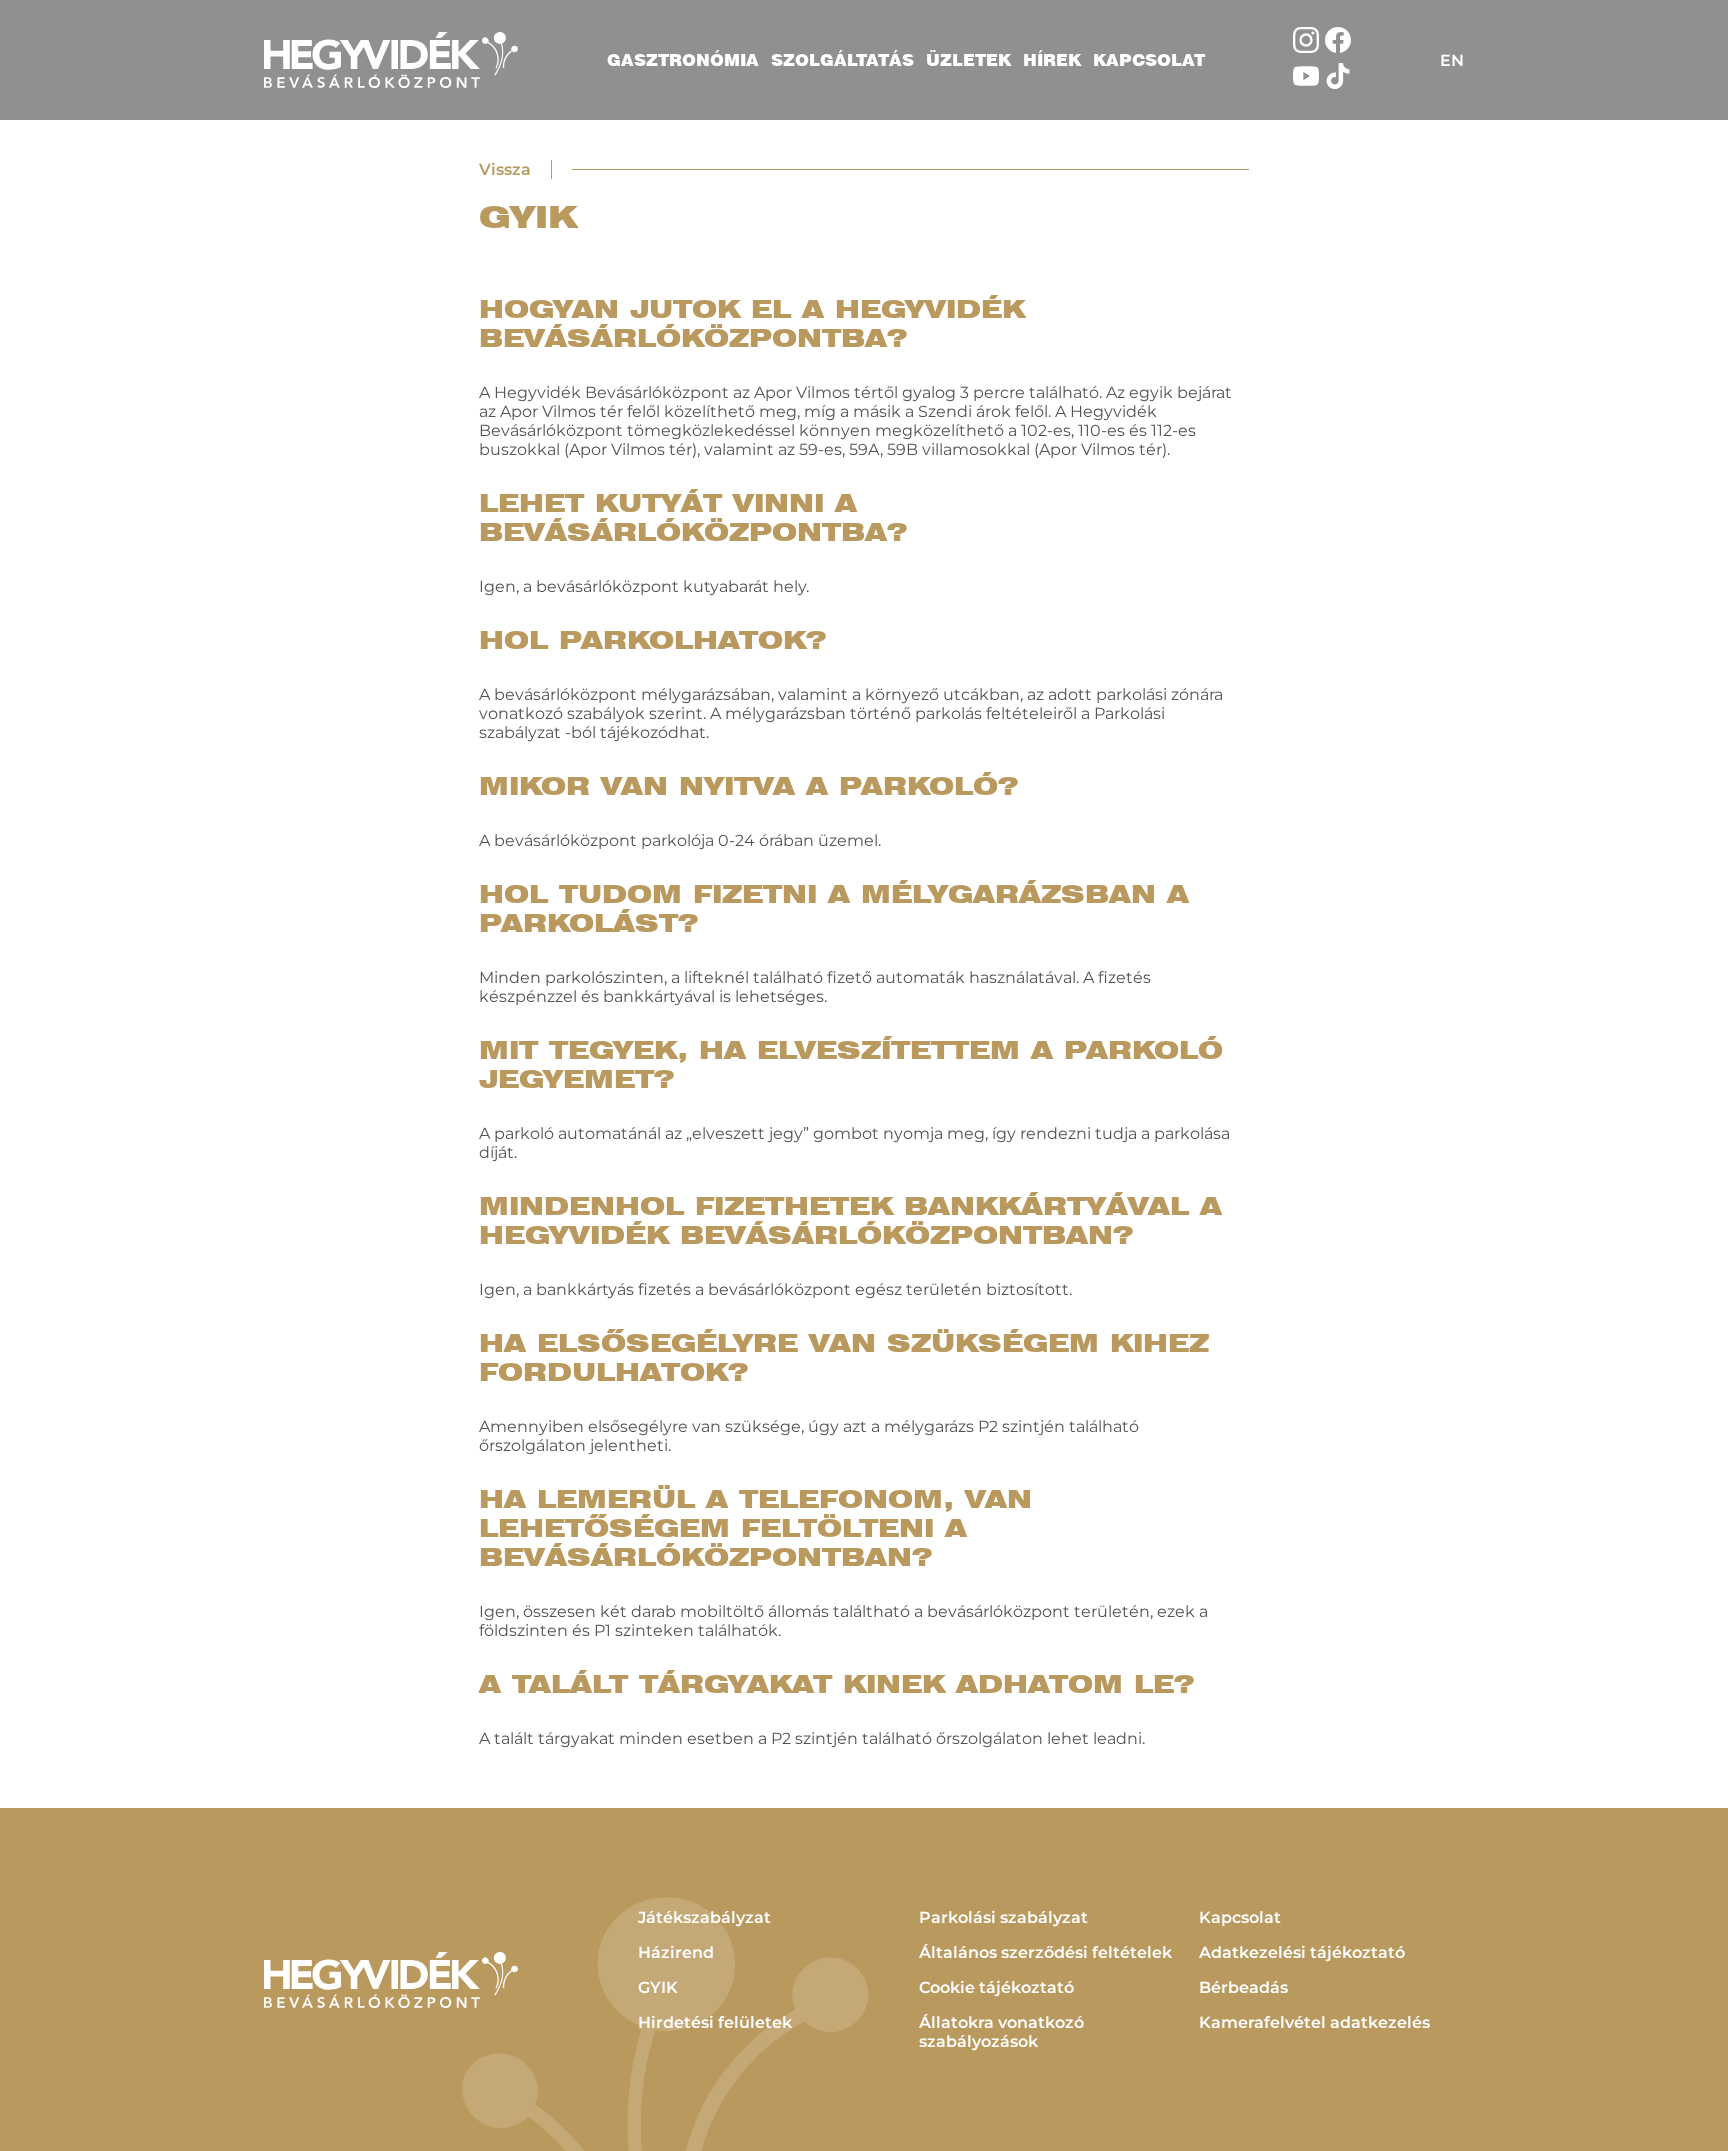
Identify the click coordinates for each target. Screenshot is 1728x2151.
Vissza (505, 169)
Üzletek (968, 60)
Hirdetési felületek (715, 2022)
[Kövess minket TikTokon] (1338, 83)
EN (1452, 60)
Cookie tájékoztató (996, 1987)
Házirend (676, 1952)
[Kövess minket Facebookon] (1338, 47)
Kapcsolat (1149, 60)
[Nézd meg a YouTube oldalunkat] (1306, 83)
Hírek (1052, 60)
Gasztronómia (683, 60)
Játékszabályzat (704, 1917)
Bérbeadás (1243, 1987)
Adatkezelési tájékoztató (1302, 1952)
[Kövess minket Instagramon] (1306, 47)
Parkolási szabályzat (1003, 1917)
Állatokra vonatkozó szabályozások (1001, 2032)
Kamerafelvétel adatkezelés (1314, 2022)
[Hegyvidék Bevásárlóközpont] (391, 60)
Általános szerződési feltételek (1045, 1952)
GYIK (658, 1987)
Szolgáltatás (842, 60)
